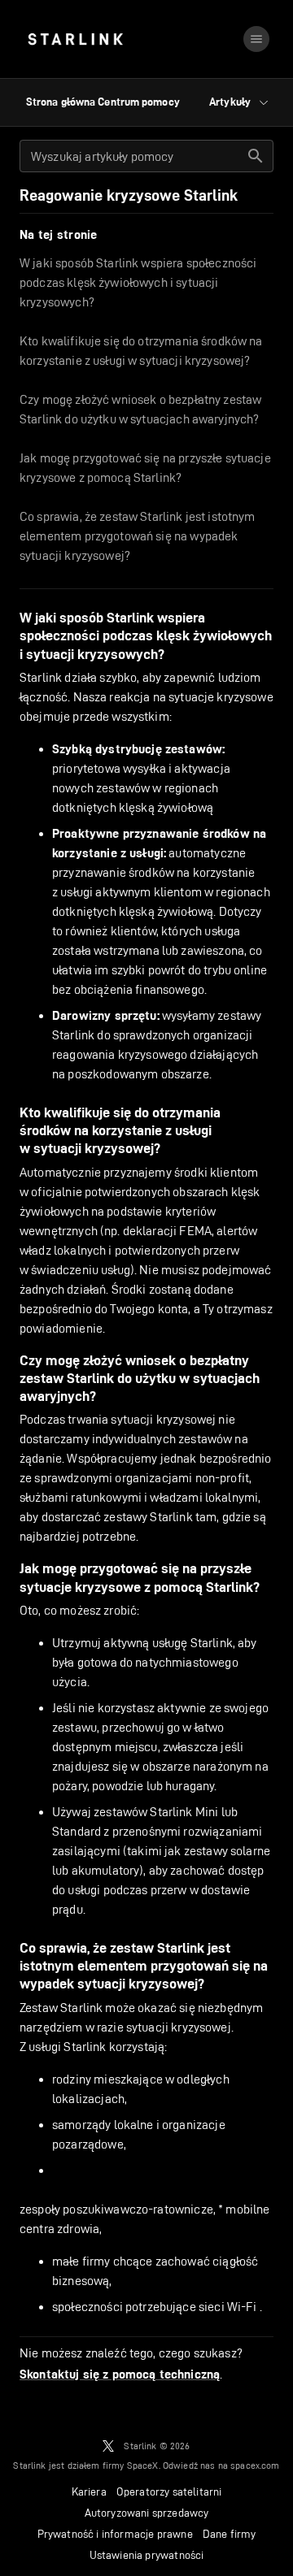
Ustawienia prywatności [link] (147, 2555)
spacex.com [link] (255, 2465)
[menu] (256, 39)
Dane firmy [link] (230, 2534)
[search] (256, 156)
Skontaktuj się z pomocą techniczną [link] (120, 2374)
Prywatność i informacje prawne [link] (115, 2534)
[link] (75, 39)
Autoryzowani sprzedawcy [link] (147, 2513)
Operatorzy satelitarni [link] (169, 2491)
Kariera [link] (89, 2491)
